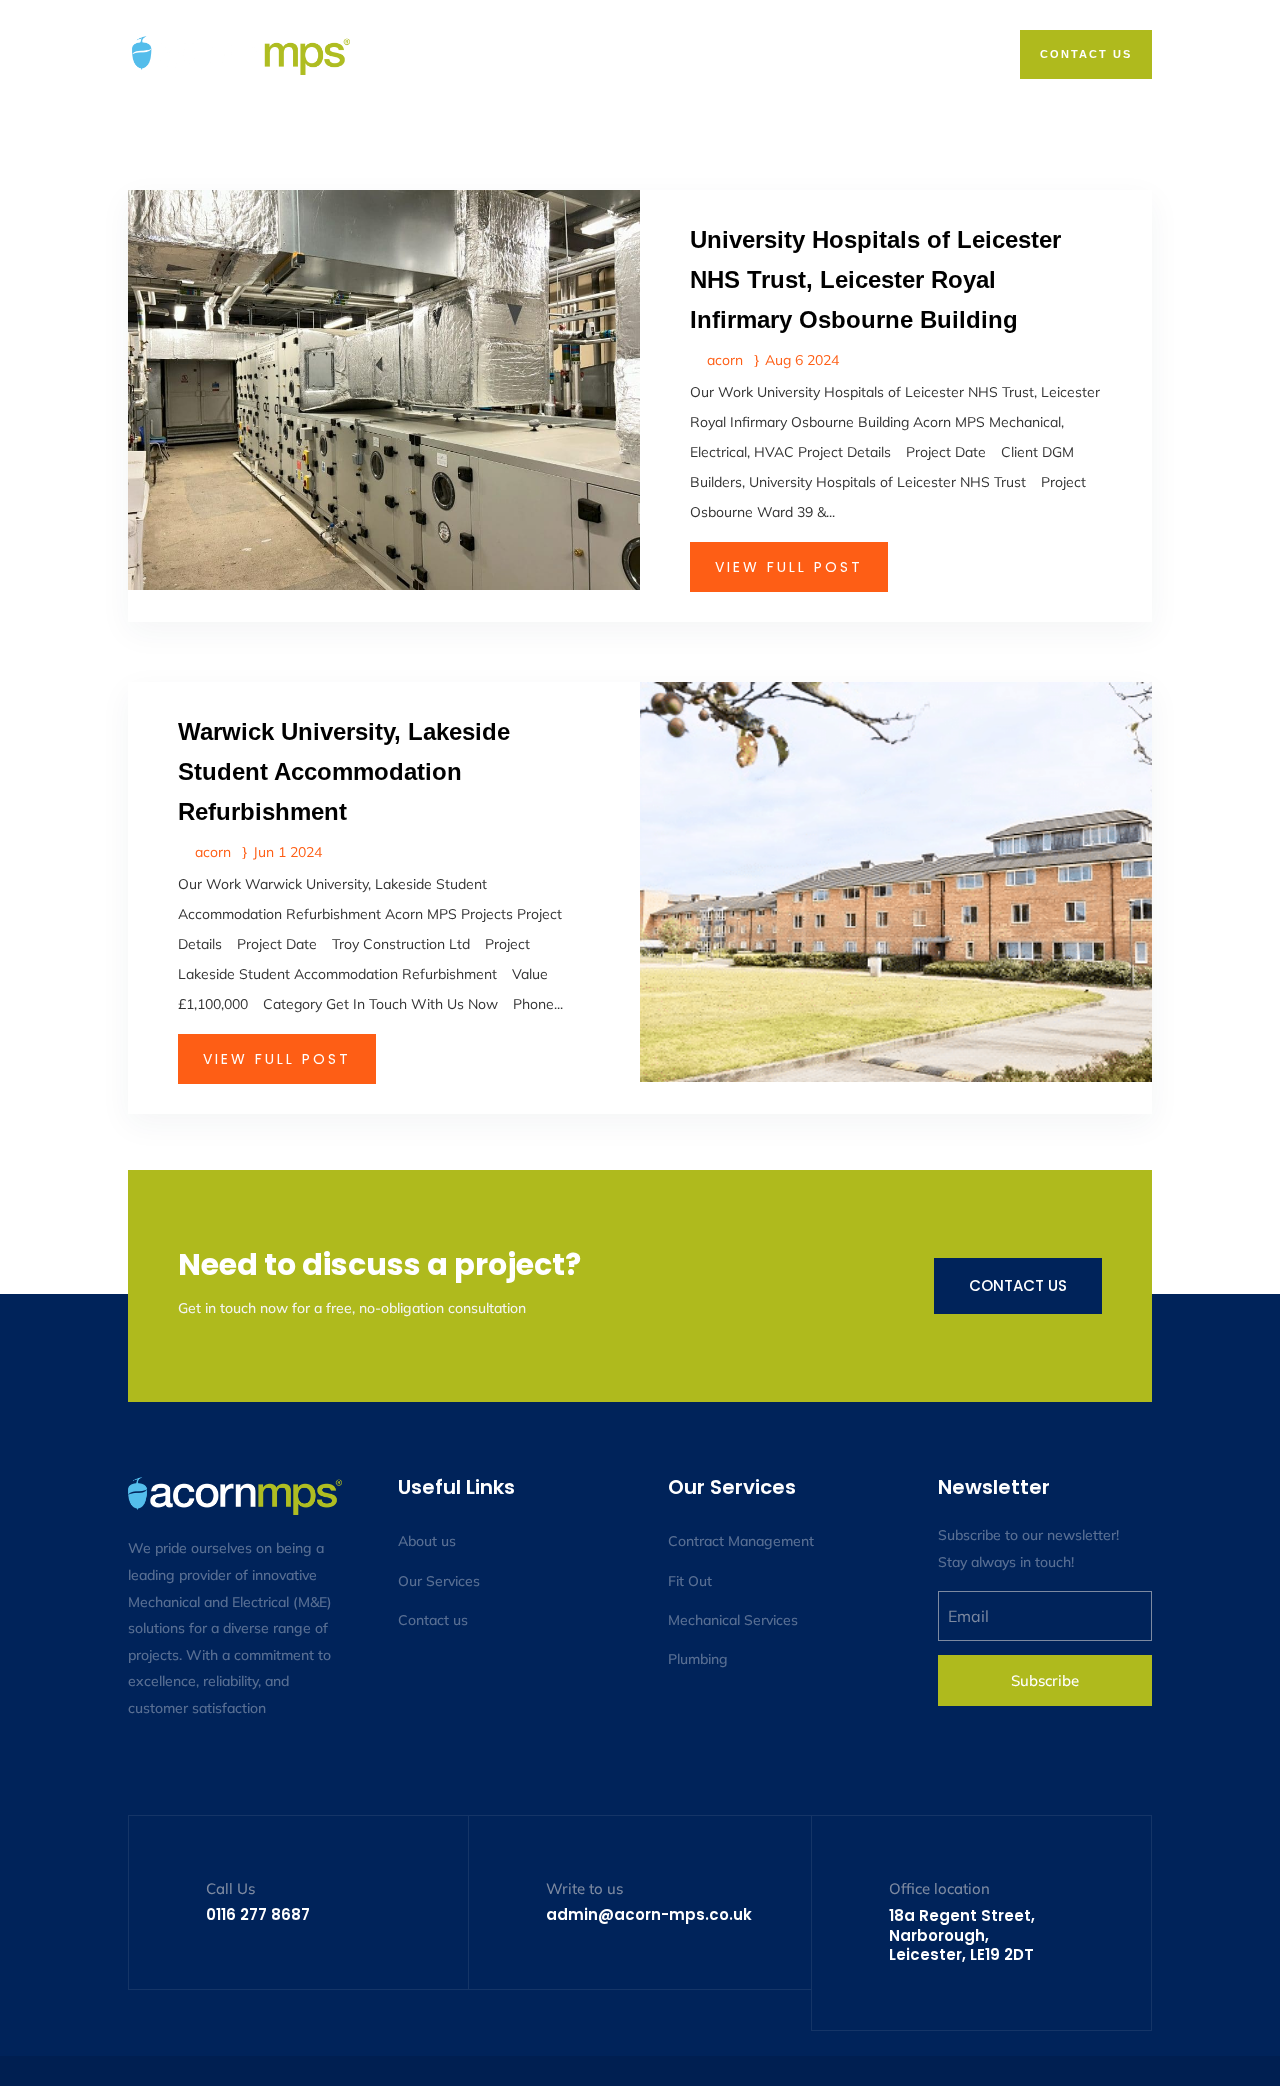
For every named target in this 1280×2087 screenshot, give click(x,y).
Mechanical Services (733, 1620)
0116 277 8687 (258, 1914)
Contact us (1018, 1285)
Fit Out (690, 1581)
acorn (725, 360)
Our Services (439, 1581)
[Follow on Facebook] (144, 1766)
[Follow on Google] (224, 1766)
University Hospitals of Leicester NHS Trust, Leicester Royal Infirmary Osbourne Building (875, 279)
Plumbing (698, 1659)
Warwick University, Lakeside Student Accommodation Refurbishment (344, 771)
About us (427, 1541)
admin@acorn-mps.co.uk (649, 1914)
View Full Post (789, 567)
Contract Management (741, 1541)
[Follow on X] (184, 1766)
